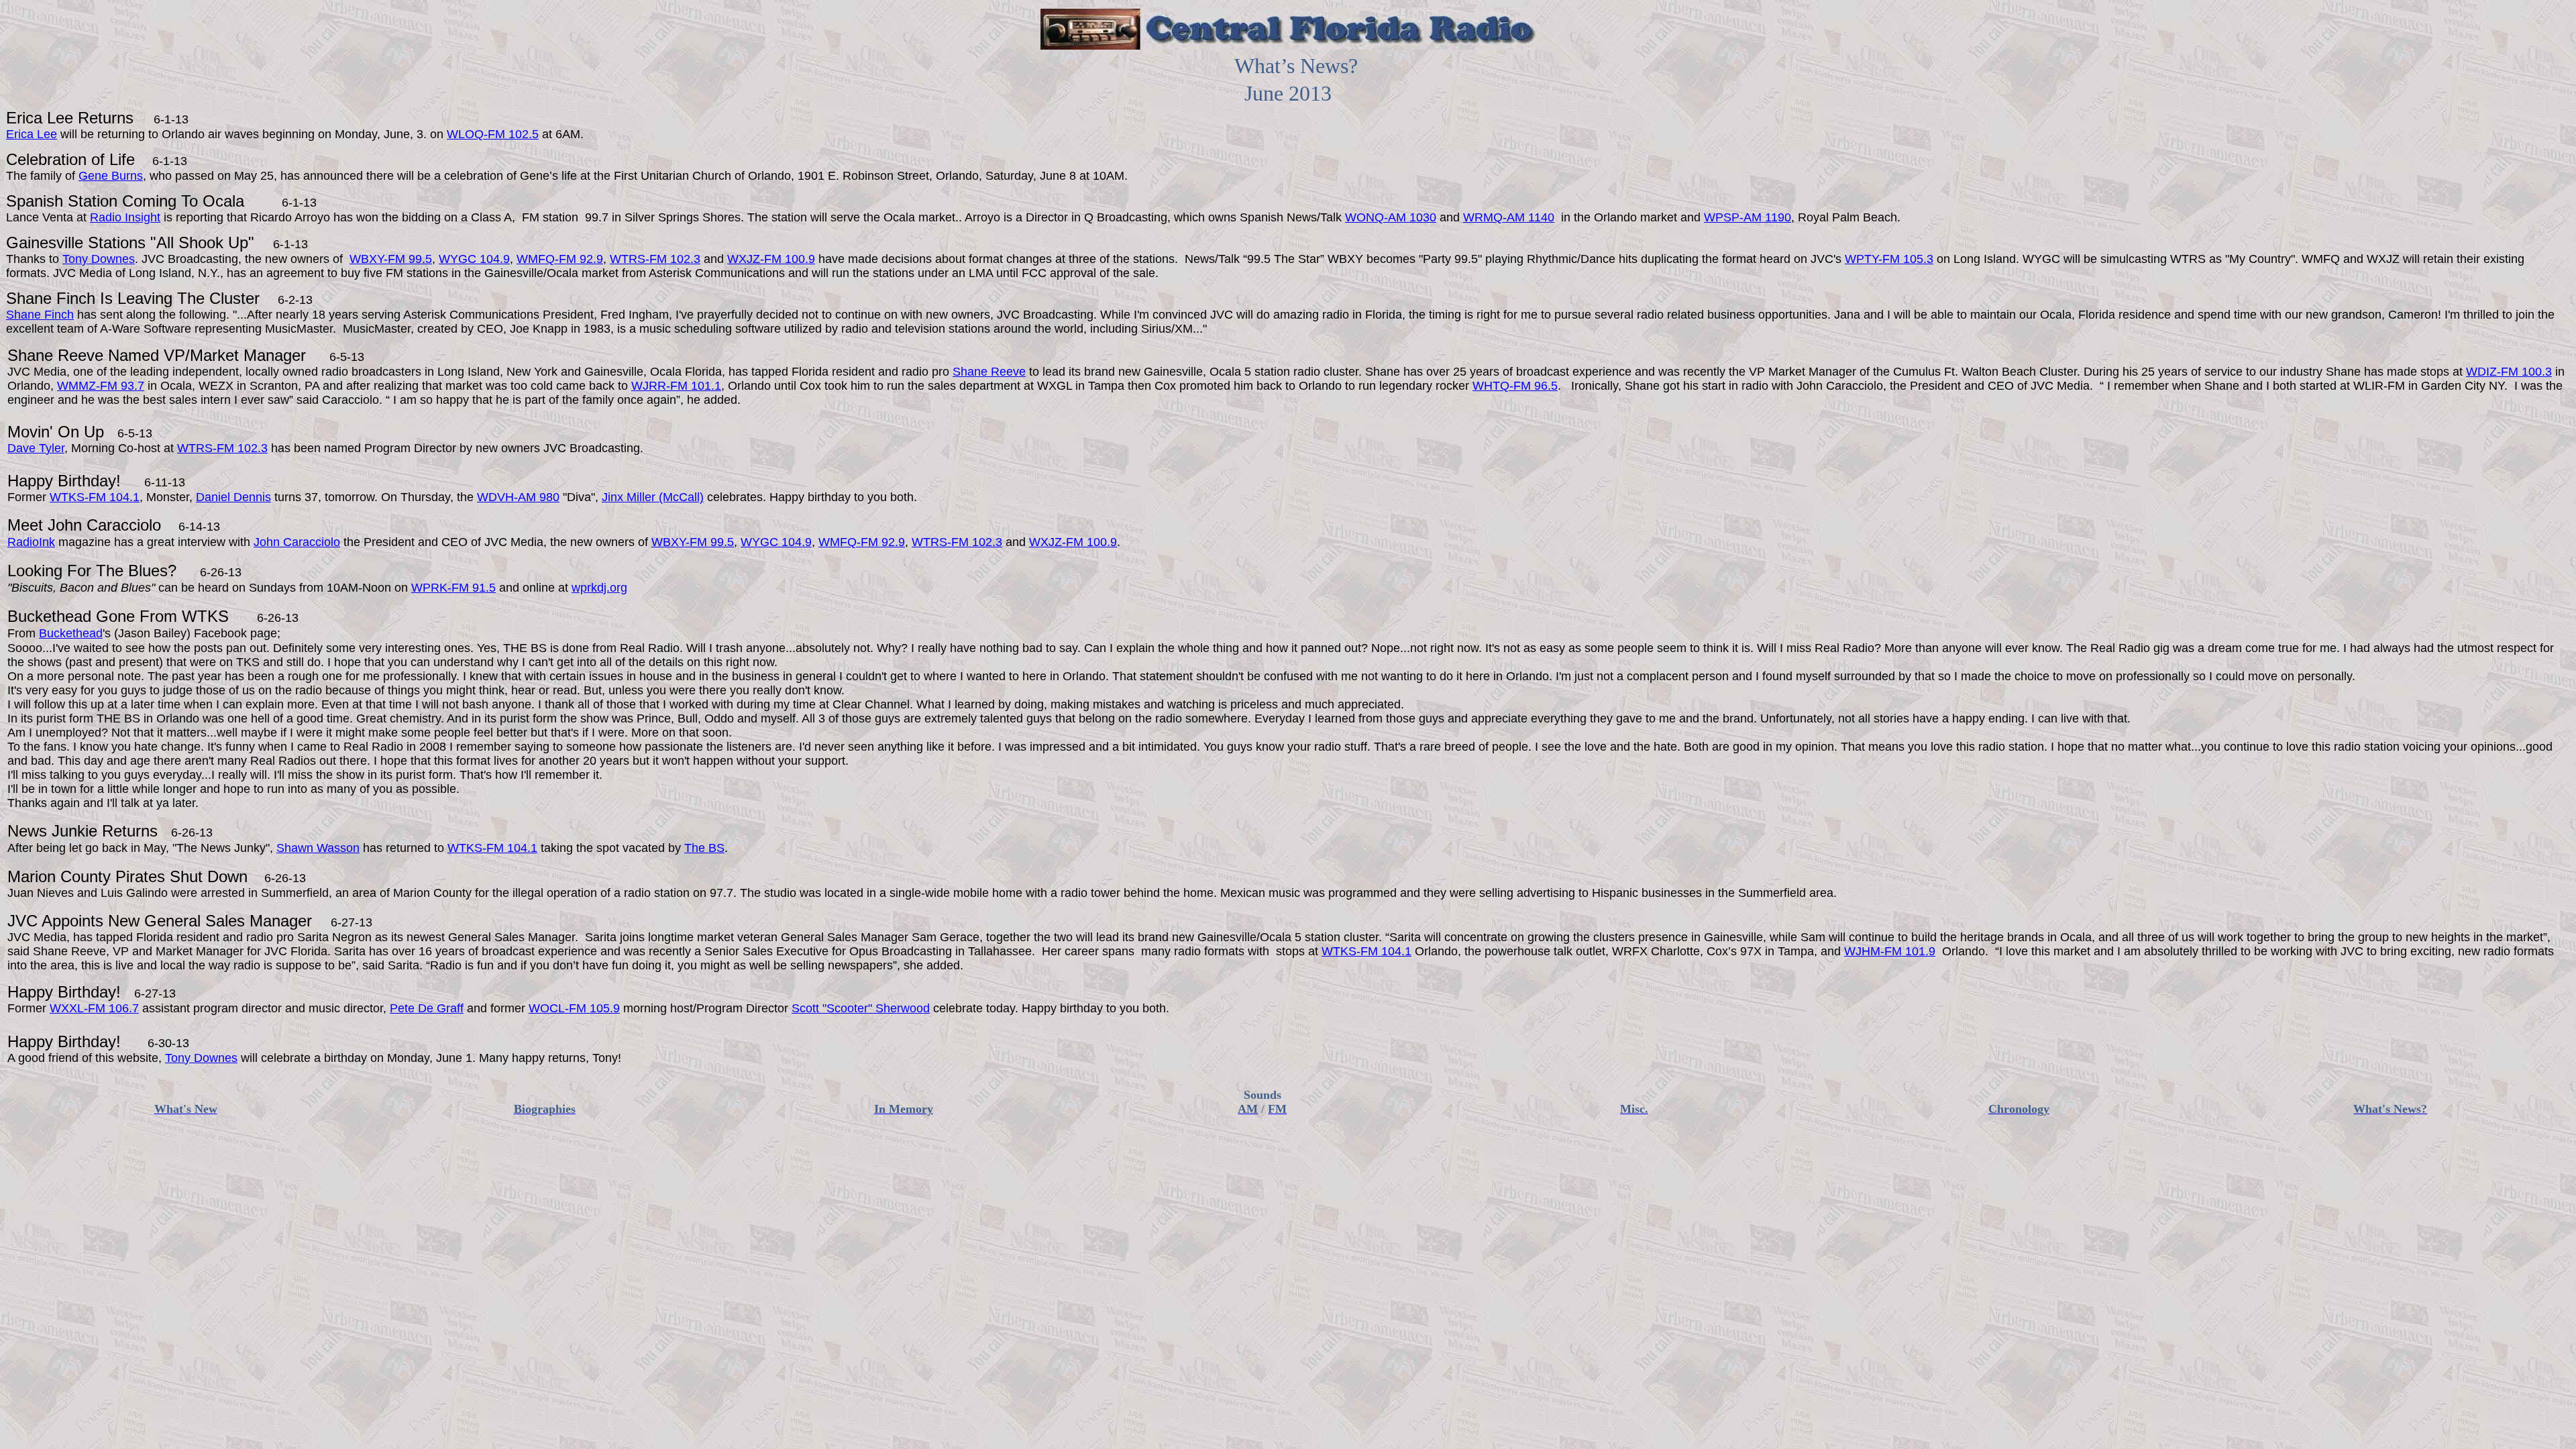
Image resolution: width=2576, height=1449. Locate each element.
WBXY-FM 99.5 (391, 259)
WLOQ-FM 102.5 (493, 134)
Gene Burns (111, 176)
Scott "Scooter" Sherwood (861, 1008)
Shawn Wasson (318, 848)
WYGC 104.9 (474, 259)
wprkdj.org (599, 588)
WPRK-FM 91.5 (453, 588)
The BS (704, 848)
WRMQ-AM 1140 (1509, 217)
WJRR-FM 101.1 (676, 386)
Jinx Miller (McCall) (653, 497)
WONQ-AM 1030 (1391, 217)
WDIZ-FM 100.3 (2509, 372)
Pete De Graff (427, 1008)
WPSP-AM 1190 (1748, 217)
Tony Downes (99, 259)
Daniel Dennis (233, 497)
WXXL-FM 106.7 (94, 1008)
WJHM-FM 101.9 (1890, 951)
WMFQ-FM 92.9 (560, 259)
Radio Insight (125, 217)
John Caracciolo (297, 542)
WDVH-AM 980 (518, 497)
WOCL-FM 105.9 (574, 1008)
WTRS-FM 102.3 (655, 259)
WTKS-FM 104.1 (95, 497)
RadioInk (31, 542)
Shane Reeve (989, 372)
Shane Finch (40, 315)
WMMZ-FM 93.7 (101, 386)
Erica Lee (32, 134)
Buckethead (71, 633)
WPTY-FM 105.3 (1889, 259)
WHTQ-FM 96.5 (1515, 386)
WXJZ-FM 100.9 (771, 259)
